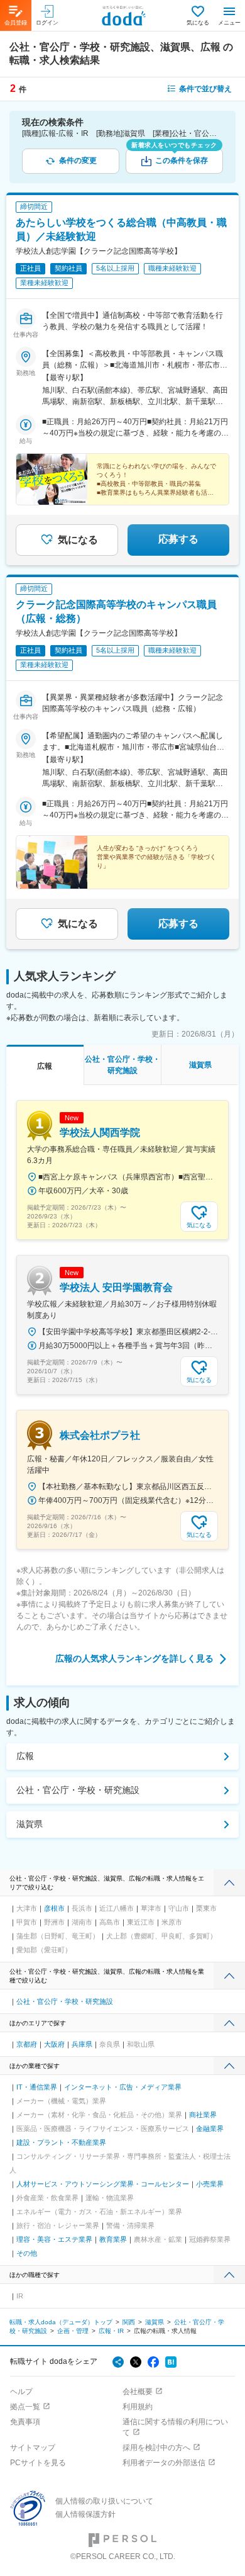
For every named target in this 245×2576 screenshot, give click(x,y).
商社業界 (203, 2115)
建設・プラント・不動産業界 (61, 2142)
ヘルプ (21, 2392)
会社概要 (138, 2392)
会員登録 (16, 23)
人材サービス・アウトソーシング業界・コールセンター (103, 2184)
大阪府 (54, 2044)
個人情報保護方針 (85, 2514)
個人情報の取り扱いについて (104, 2501)
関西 (129, 2322)
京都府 (27, 2044)
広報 (25, 1756)
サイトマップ (33, 2448)
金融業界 (210, 2129)
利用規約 (138, 2407)
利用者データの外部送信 (164, 2463)
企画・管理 (73, 2331)
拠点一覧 (25, 2407)
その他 (27, 2253)
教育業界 (113, 2239)
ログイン (47, 23)
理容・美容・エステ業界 (54, 2239)
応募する (178, 539)
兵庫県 (82, 2044)
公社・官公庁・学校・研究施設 (78, 1790)
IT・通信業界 (37, 2087)
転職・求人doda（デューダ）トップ (61, 2322)
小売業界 (210, 2184)
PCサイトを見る (38, 2463)
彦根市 (54, 1908)
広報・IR (111, 2331)
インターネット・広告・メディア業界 (123, 2087)
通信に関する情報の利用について (175, 2427)
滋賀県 (30, 1824)
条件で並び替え (205, 89)
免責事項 (25, 2422)
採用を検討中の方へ (156, 2448)
